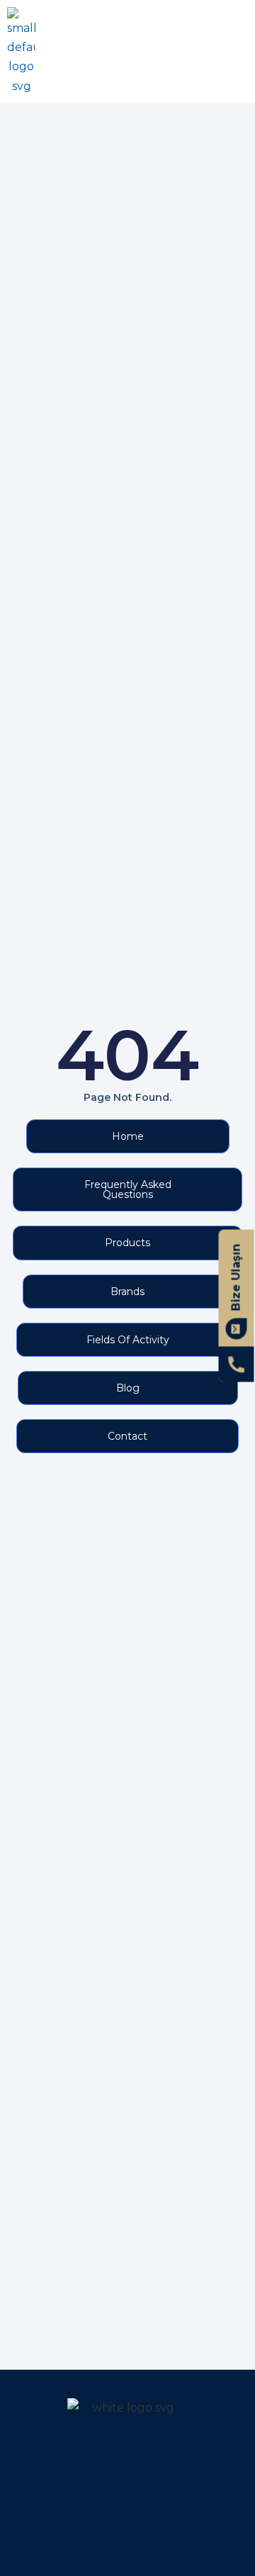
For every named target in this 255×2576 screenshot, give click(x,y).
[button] (236, 51)
